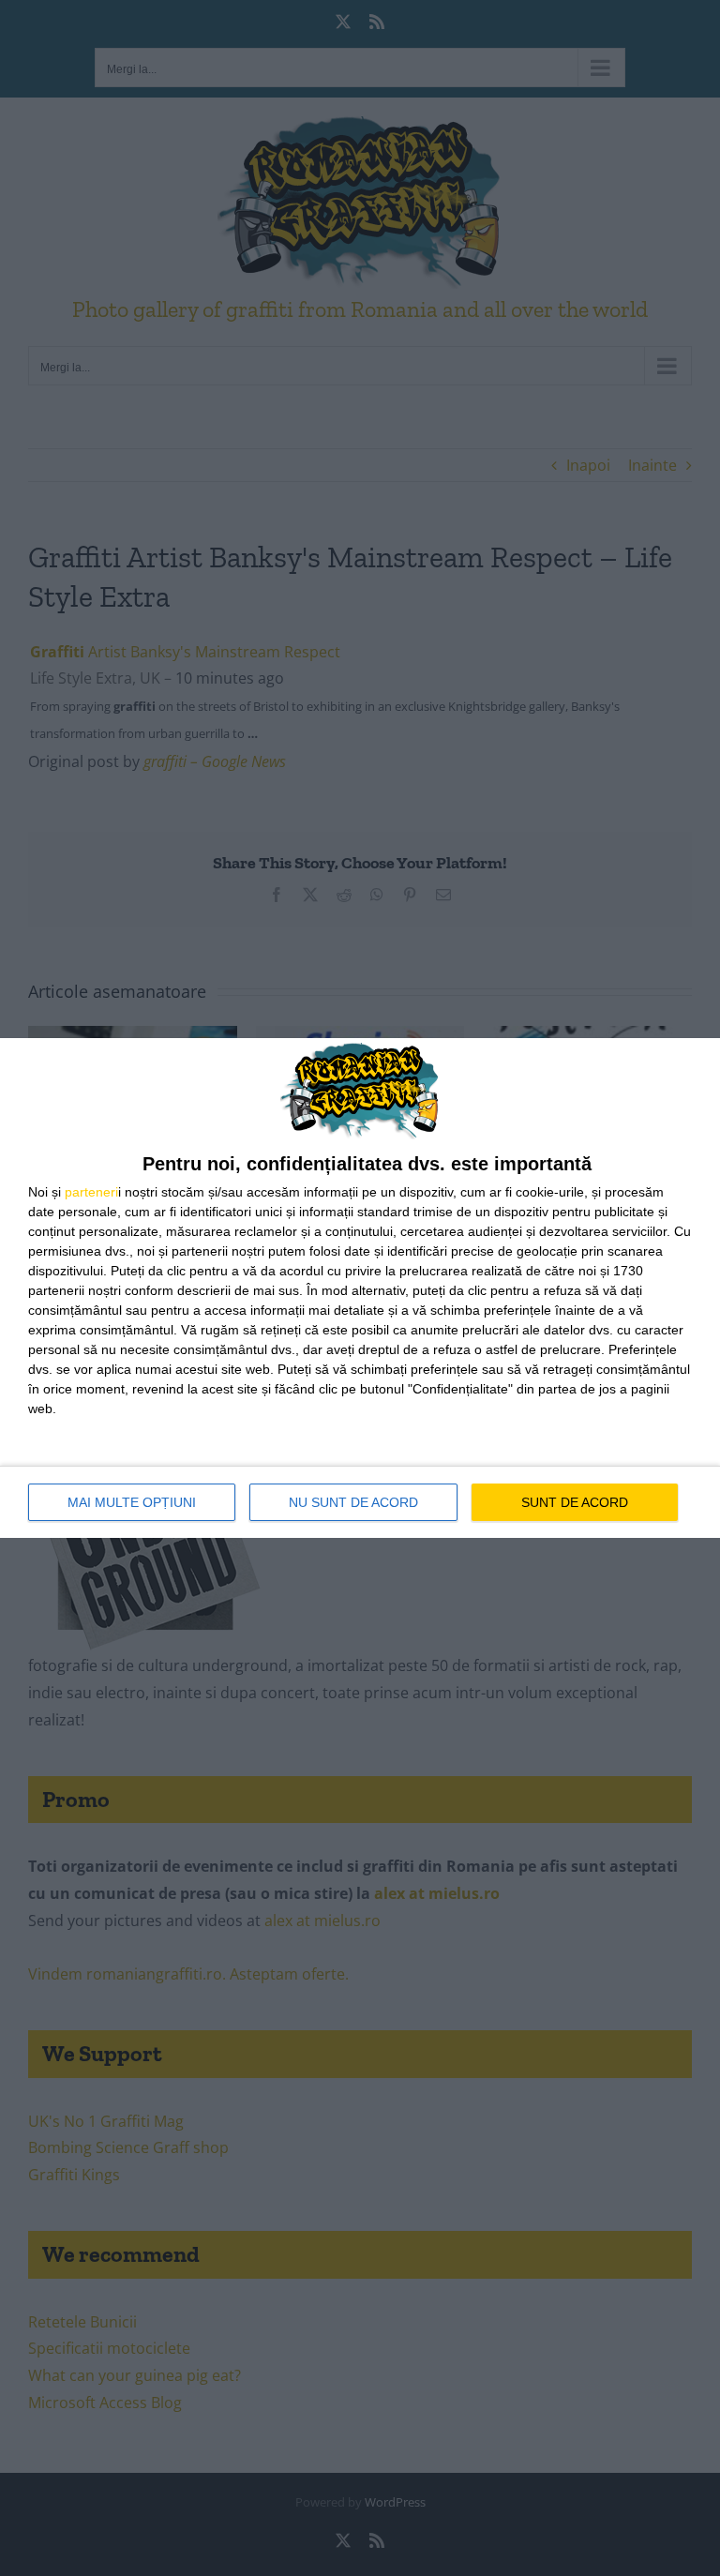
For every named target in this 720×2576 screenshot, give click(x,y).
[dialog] (360, 1288)
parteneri (91, 1192)
